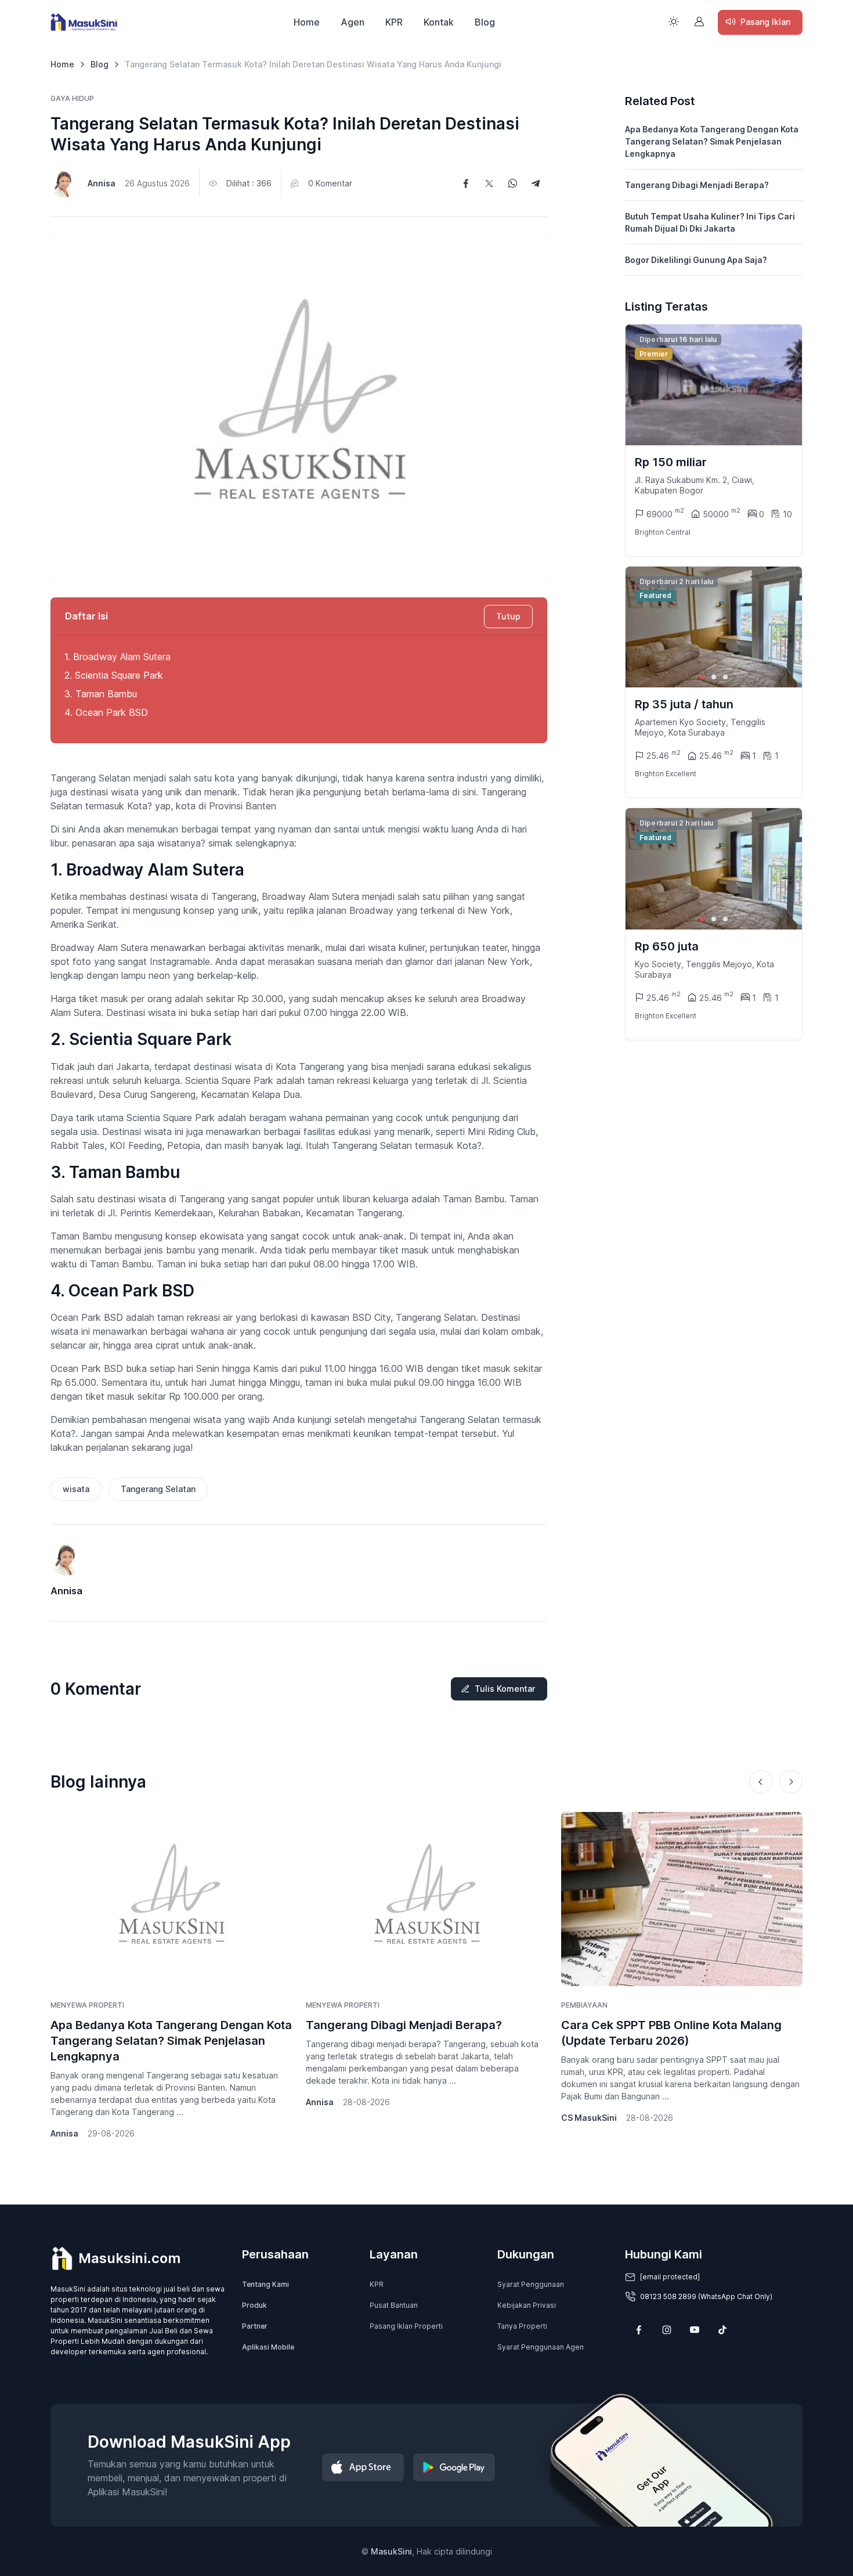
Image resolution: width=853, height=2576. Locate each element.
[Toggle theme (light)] (674, 21)
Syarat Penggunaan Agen (541, 2347)
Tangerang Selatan (158, 1489)
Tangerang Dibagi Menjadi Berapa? (697, 185)
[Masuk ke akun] (699, 21)
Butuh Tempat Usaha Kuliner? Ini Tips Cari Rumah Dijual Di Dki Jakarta (710, 222)
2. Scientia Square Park (115, 675)
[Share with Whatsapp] (512, 183)
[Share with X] (489, 183)
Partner (255, 2326)
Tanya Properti (522, 2326)
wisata (76, 1489)
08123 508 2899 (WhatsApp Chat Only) (706, 2296)
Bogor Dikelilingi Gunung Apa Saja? (696, 260)
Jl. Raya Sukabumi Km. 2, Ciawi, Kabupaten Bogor (695, 485)
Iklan (765, 22)
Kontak (439, 22)
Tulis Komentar (505, 1689)
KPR (394, 22)
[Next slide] (783, 627)
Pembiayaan (584, 2005)
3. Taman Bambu (102, 694)
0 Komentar (330, 183)
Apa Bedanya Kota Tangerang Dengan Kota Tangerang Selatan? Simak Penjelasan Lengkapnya (712, 141)
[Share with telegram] (536, 183)
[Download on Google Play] (454, 2467)
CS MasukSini (589, 2118)
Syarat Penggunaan (531, 2284)
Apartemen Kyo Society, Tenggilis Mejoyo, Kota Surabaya (700, 727)
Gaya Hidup (72, 98)
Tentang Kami (265, 2284)
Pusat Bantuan (394, 2305)
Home (307, 22)
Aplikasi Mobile (268, 2347)
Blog (485, 22)
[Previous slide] (761, 1782)
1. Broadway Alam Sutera (118, 657)
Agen (353, 22)
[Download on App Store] (363, 2467)
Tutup (508, 616)
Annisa (102, 183)
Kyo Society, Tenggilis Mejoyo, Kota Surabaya (704, 969)
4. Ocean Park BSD (108, 712)
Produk (254, 2305)
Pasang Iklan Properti (406, 2326)
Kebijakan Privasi (527, 2305)
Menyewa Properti (87, 2005)
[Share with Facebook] (466, 183)
